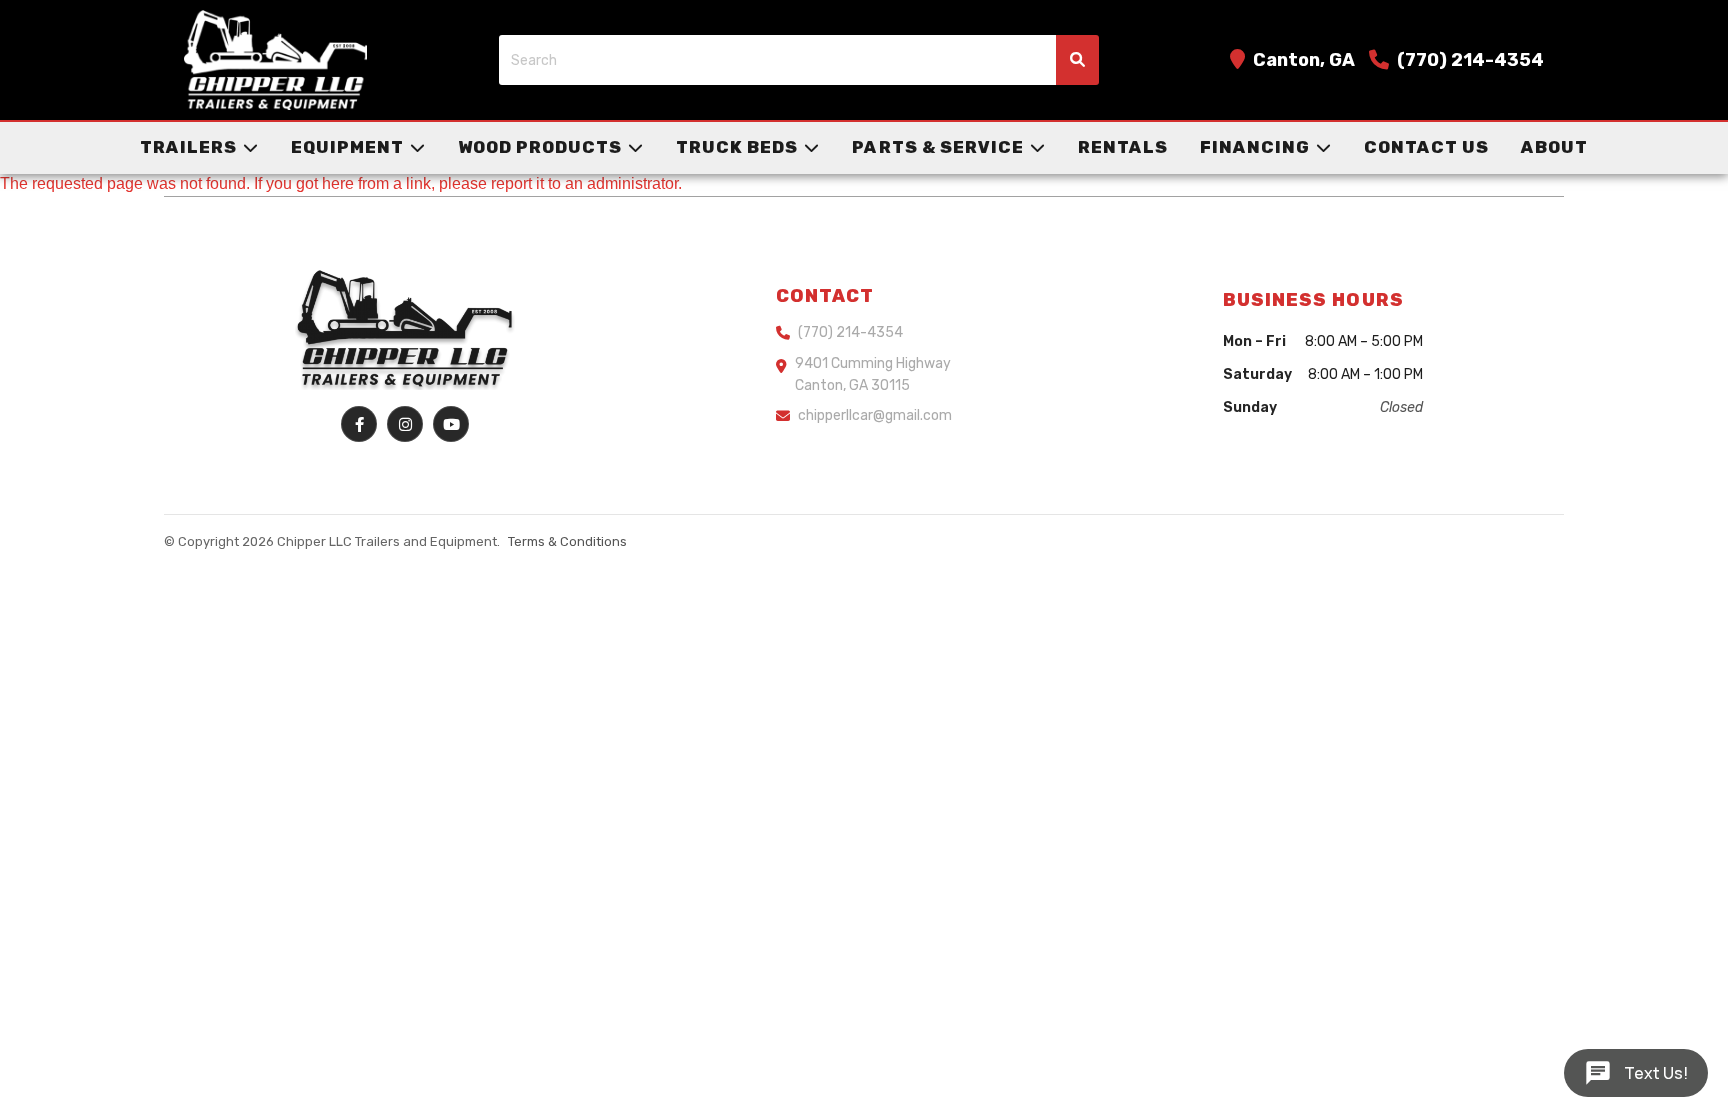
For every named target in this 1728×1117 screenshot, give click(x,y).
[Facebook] (359, 424)
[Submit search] (1077, 60)
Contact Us (1426, 147)
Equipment (347, 147)
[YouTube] (451, 424)
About (1554, 147)
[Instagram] (405, 424)
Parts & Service (937, 147)
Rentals (1123, 147)
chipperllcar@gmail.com (875, 415)
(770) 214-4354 (1470, 60)
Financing (1255, 147)
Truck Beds (737, 147)
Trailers (188, 147)
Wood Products (540, 147)
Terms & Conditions (567, 541)
